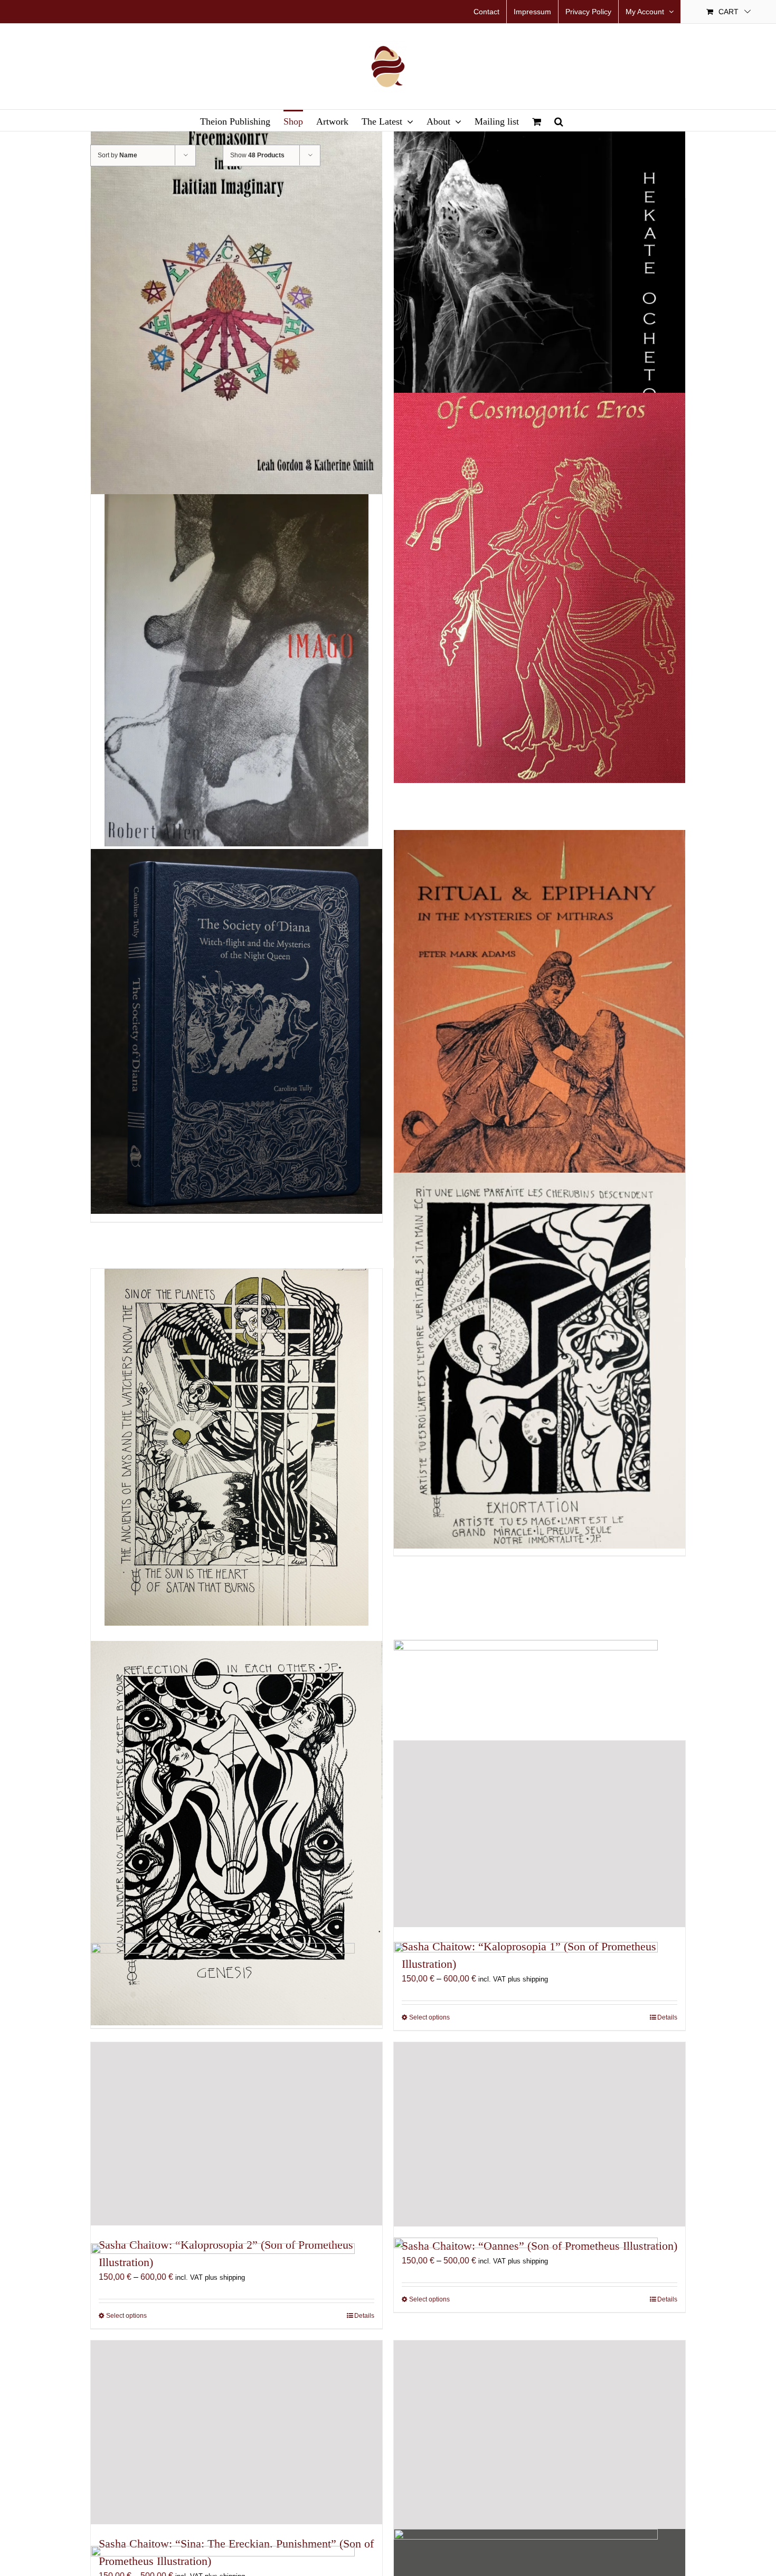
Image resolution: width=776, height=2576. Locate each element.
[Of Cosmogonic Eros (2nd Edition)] (540, 588)
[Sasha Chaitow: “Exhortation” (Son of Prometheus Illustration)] (540, 1361)
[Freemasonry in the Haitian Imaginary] (236, 294)
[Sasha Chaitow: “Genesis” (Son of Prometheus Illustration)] (236, 1833)
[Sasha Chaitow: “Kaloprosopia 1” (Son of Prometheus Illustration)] (540, 1834)
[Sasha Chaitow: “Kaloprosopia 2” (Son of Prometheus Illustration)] (236, 2134)
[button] (559, 120)
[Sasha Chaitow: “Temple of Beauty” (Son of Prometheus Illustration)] (540, 2436)
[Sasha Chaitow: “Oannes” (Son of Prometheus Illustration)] (540, 2134)
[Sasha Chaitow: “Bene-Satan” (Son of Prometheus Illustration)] (236, 1447)
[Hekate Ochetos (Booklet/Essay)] (540, 298)
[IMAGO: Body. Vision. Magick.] (236, 670)
